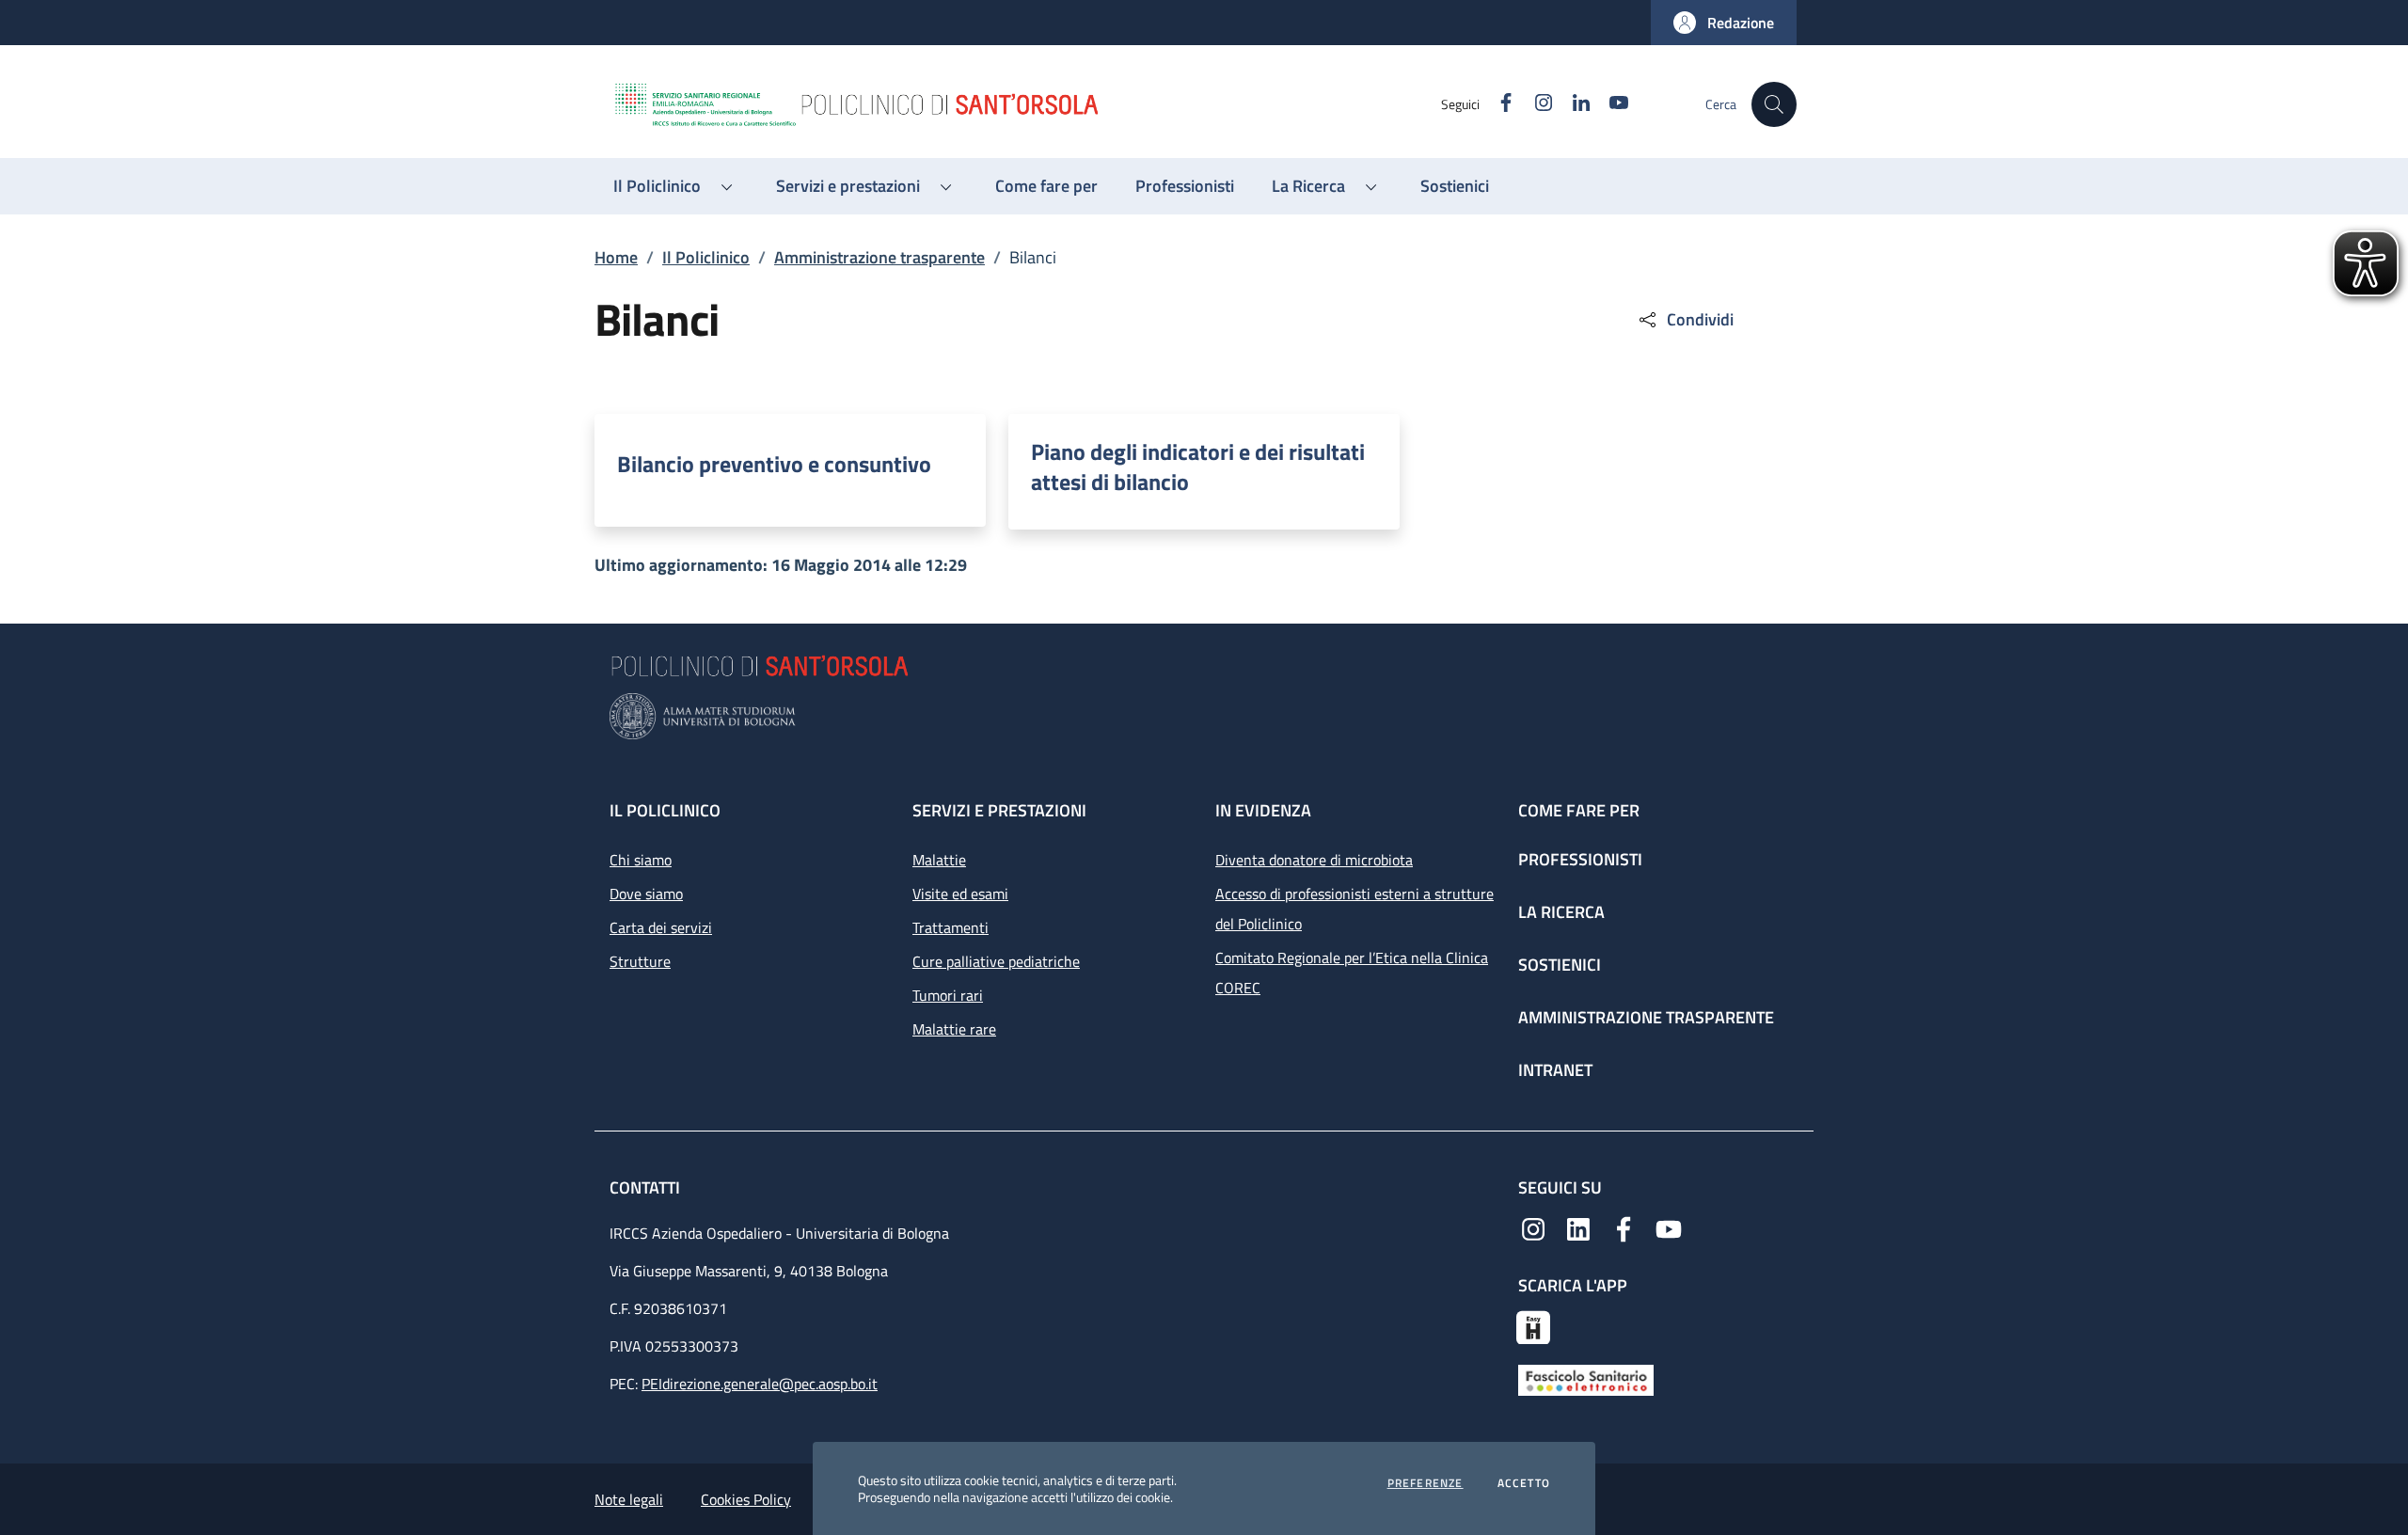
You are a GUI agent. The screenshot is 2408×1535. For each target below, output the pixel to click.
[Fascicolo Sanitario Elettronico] (1586, 1379)
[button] (1724, 23)
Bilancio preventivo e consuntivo (774, 464)
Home (616, 257)
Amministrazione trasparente (879, 257)
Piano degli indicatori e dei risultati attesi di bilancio (1198, 467)
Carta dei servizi (661, 927)
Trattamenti (951, 927)
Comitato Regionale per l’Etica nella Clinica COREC (1352, 973)
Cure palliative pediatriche (996, 961)
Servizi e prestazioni (999, 810)
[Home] (1026, 104)
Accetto (1524, 1483)
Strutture (640, 961)
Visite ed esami (960, 894)
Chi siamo (641, 860)
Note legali (629, 1499)
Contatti (647, 1187)
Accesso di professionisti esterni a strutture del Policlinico (1354, 909)
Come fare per (1579, 810)
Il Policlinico (706, 257)
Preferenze (1426, 1483)
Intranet (1555, 1070)
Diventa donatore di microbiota (1314, 860)
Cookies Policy (746, 1499)
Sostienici (1560, 965)
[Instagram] (1533, 1227)
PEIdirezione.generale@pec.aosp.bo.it (760, 1384)
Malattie (939, 860)
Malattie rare (954, 1029)
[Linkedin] (1578, 1227)
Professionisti (1580, 859)
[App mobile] (1533, 1325)
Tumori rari (948, 995)
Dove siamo (646, 894)
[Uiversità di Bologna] (1204, 716)
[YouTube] (1669, 1227)
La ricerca (1561, 912)
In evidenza (1263, 810)
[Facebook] (1624, 1227)
